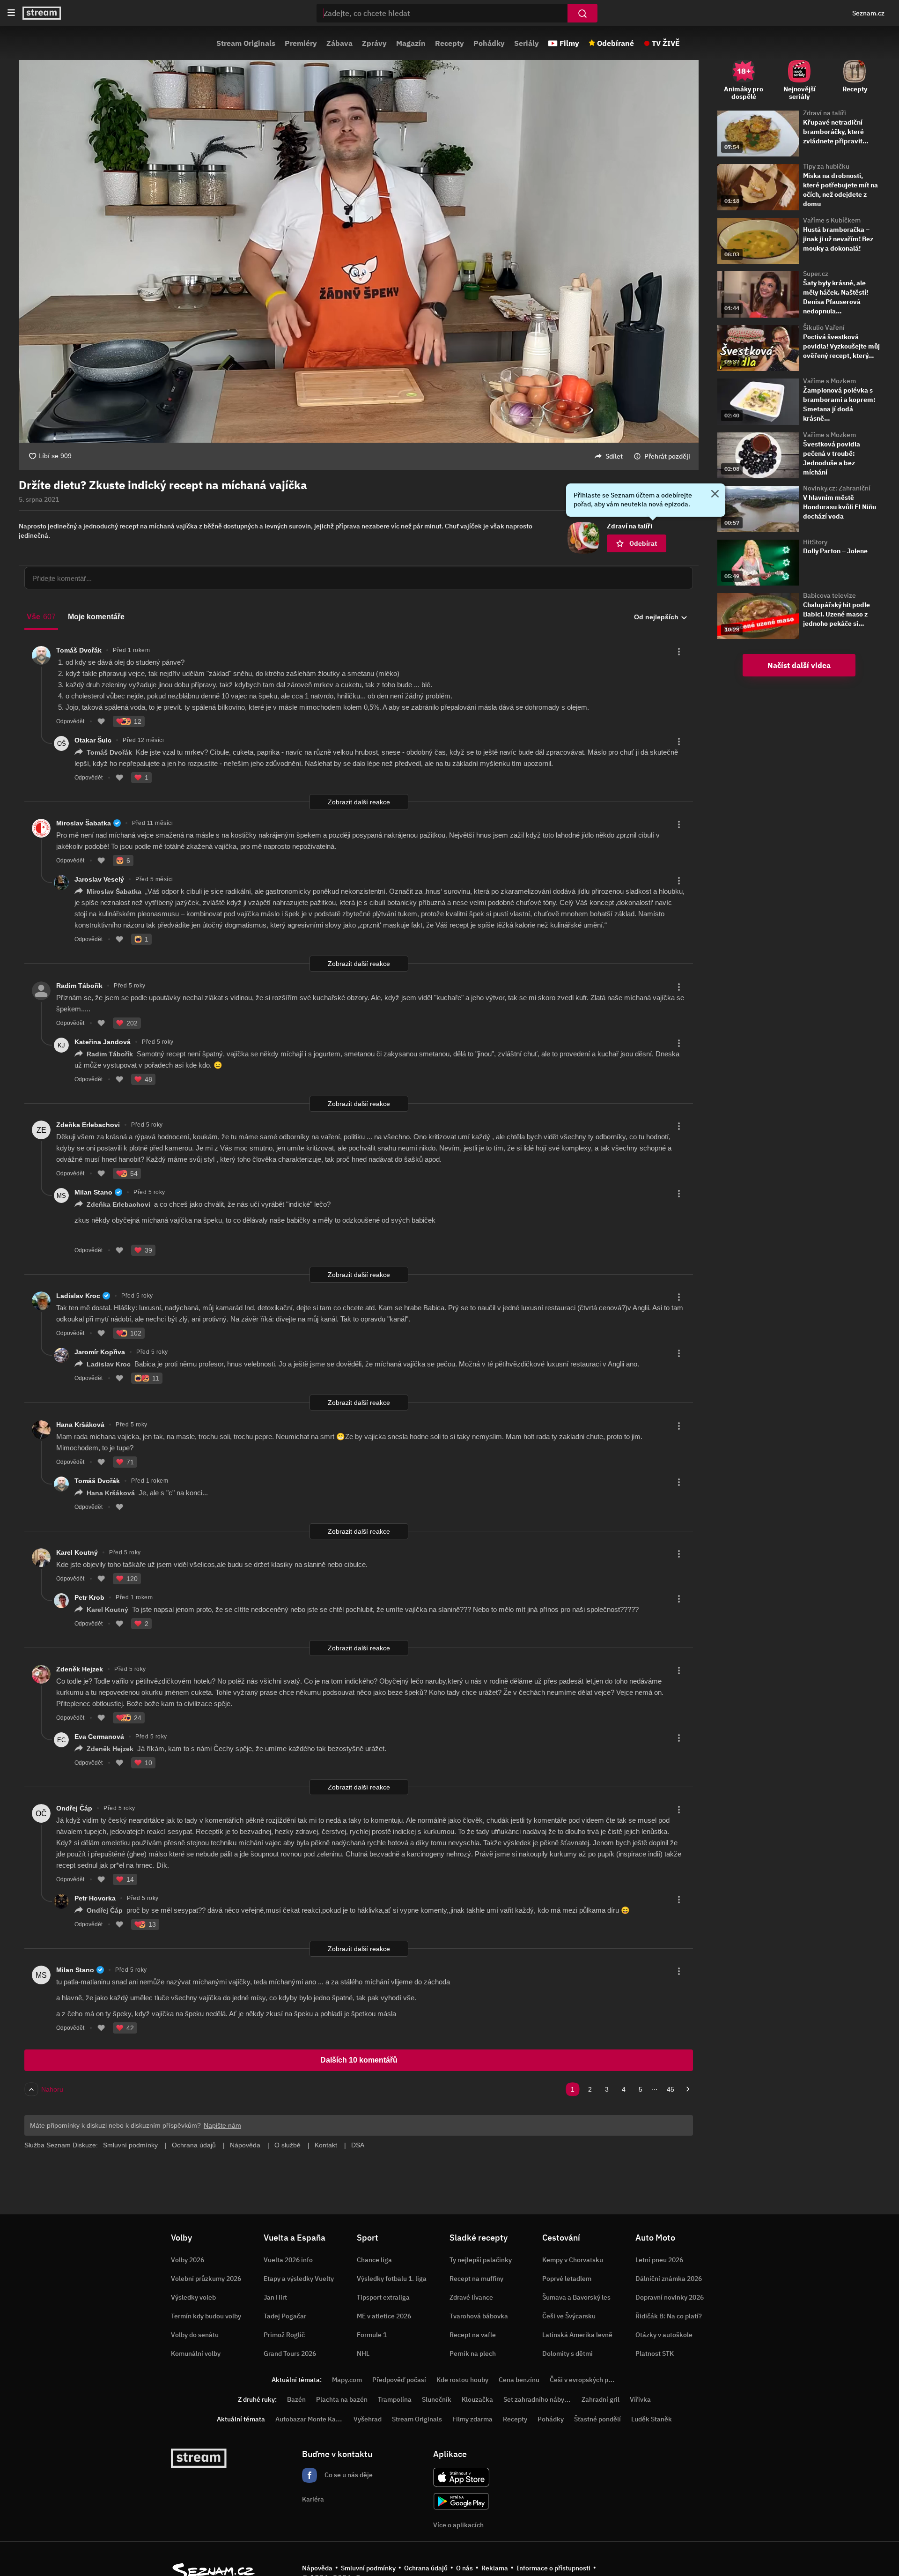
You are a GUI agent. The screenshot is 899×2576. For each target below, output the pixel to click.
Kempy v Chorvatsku (573, 2260)
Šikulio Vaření (824, 327)
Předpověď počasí (399, 2380)
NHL (363, 2353)
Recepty (449, 43)
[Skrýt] (715, 495)
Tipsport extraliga (383, 2297)
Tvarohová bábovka (479, 2316)
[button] (359, 251)
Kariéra (313, 2499)
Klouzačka (477, 2399)
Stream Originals (246, 43)
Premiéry (301, 43)
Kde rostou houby (462, 2380)
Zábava (339, 43)
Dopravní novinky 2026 (670, 2297)
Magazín (411, 43)
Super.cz (816, 274)
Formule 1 (372, 2335)
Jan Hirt (275, 2297)
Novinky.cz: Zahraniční (837, 488)
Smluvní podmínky (368, 2568)
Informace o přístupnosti (553, 2568)
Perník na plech (473, 2353)
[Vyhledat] (582, 13)
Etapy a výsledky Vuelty (299, 2279)
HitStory (815, 542)
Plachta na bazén (342, 2399)
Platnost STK (655, 2353)
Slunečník (437, 2399)
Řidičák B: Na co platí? (669, 2316)
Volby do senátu (195, 2335)
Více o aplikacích (458, 2525)
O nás (464, 2568)
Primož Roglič (284, 2335)
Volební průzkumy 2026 (206, 2279)
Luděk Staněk (652, 2419)
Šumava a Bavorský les (576, 2297)
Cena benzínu (519, 2380)
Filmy (569, 43)
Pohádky (489, 43)
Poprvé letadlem (567, 2279)
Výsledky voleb (193, 2297)
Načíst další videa (799, 665)
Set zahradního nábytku (539, 2399)
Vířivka (640, 2399)
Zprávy (374, 43)
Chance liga (374, 2260)
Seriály (527, 43)
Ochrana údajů (426, 2568)
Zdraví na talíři (825, 113)
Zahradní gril (601, 2399)
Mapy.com (347, 2380)
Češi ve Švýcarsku (569, 2316)
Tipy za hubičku (826, 166)
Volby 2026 (188, 2260)
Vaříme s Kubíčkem (832, 220)
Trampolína (395, 2399)
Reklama (495, 2568)
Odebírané (615, 43)
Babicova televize (829, 595)
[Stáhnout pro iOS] (461, 2477)
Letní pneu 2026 (659, 2260)
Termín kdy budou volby (206, 2316)
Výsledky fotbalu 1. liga (392, 2279)
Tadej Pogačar (285, 2316)
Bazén (296, 2399)
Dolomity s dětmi (567, 2353)
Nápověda (317, 2568)
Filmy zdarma (472, 2419)
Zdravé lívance (471, 2297)
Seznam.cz (868, 13)
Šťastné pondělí (597, 2419)
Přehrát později (667, 456)
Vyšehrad (368, 2419)
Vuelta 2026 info (288, 2260)
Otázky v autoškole (664, 2335)
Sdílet (614, 456)
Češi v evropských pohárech (591, 2380)
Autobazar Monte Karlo (309, 2419)
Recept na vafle (473, 2335)
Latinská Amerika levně (577, 2335)
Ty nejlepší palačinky (481, 2260)
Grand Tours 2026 (290, 2353)
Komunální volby (196, 2353)
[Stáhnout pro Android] (461, 2501)
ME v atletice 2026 (384, 2316)
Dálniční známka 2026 (669, 2279)
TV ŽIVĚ (666, 43)
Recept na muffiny (476, 2279)
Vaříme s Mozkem (829, 381)
